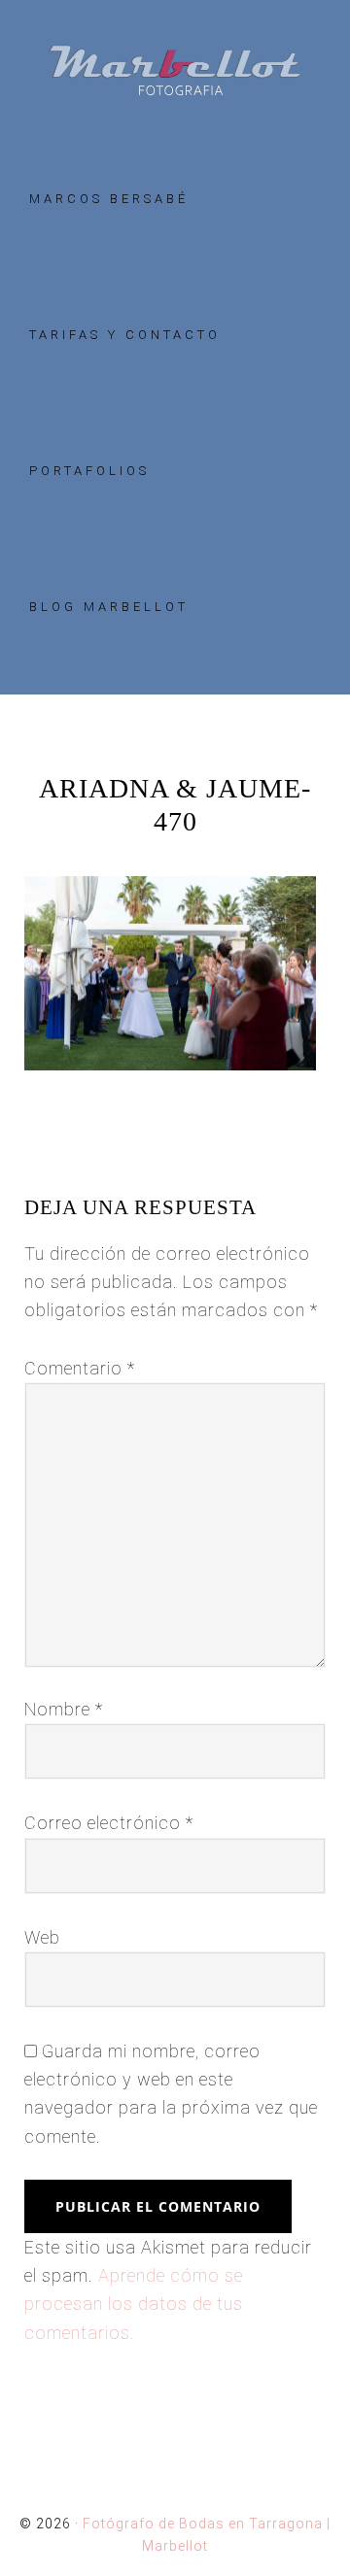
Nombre (64, 1709)
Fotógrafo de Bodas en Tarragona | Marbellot (175, 70)
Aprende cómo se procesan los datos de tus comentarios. (134, 2304)
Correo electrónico (109, 1823)
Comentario (80, 1368)
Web (42, 1937)
